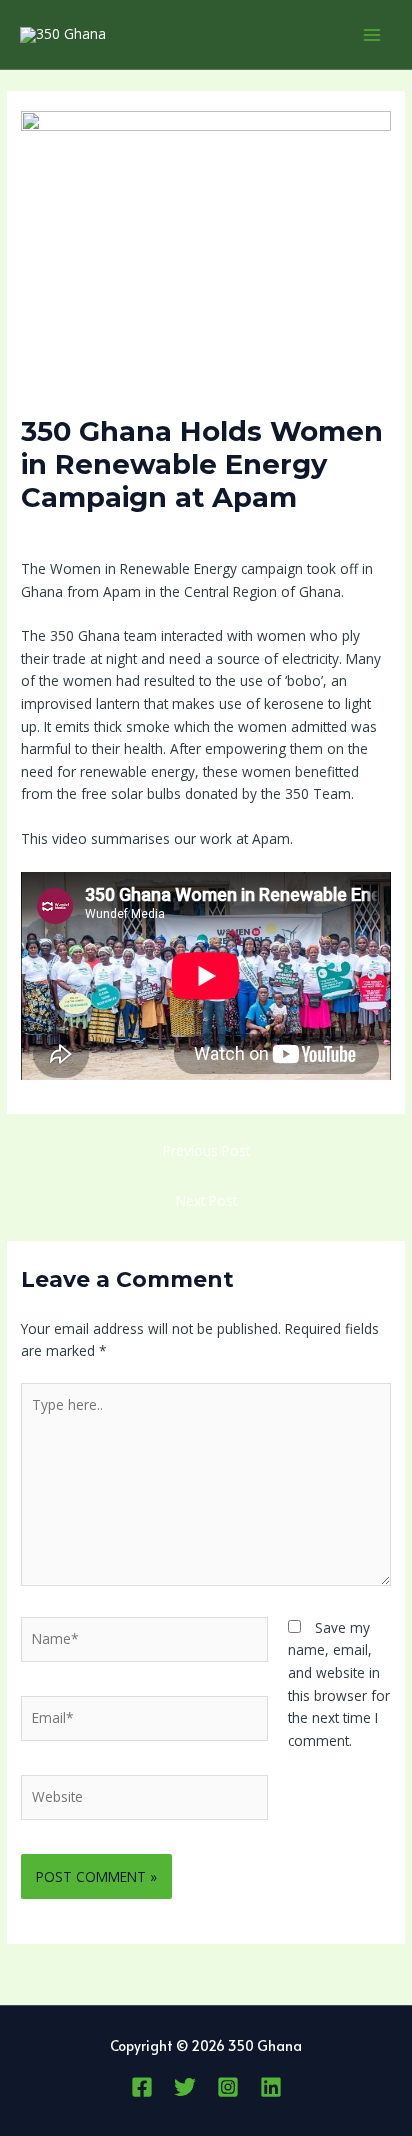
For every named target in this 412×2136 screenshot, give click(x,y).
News (207, 534)
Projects (258, 534)
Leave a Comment (80, 534)
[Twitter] (185, 2087)
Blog (166, 534)
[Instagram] (228, 2087)
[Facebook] (142, 2087)
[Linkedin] (271, 2087)
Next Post (206, 1200)
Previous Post (206, 1150)
